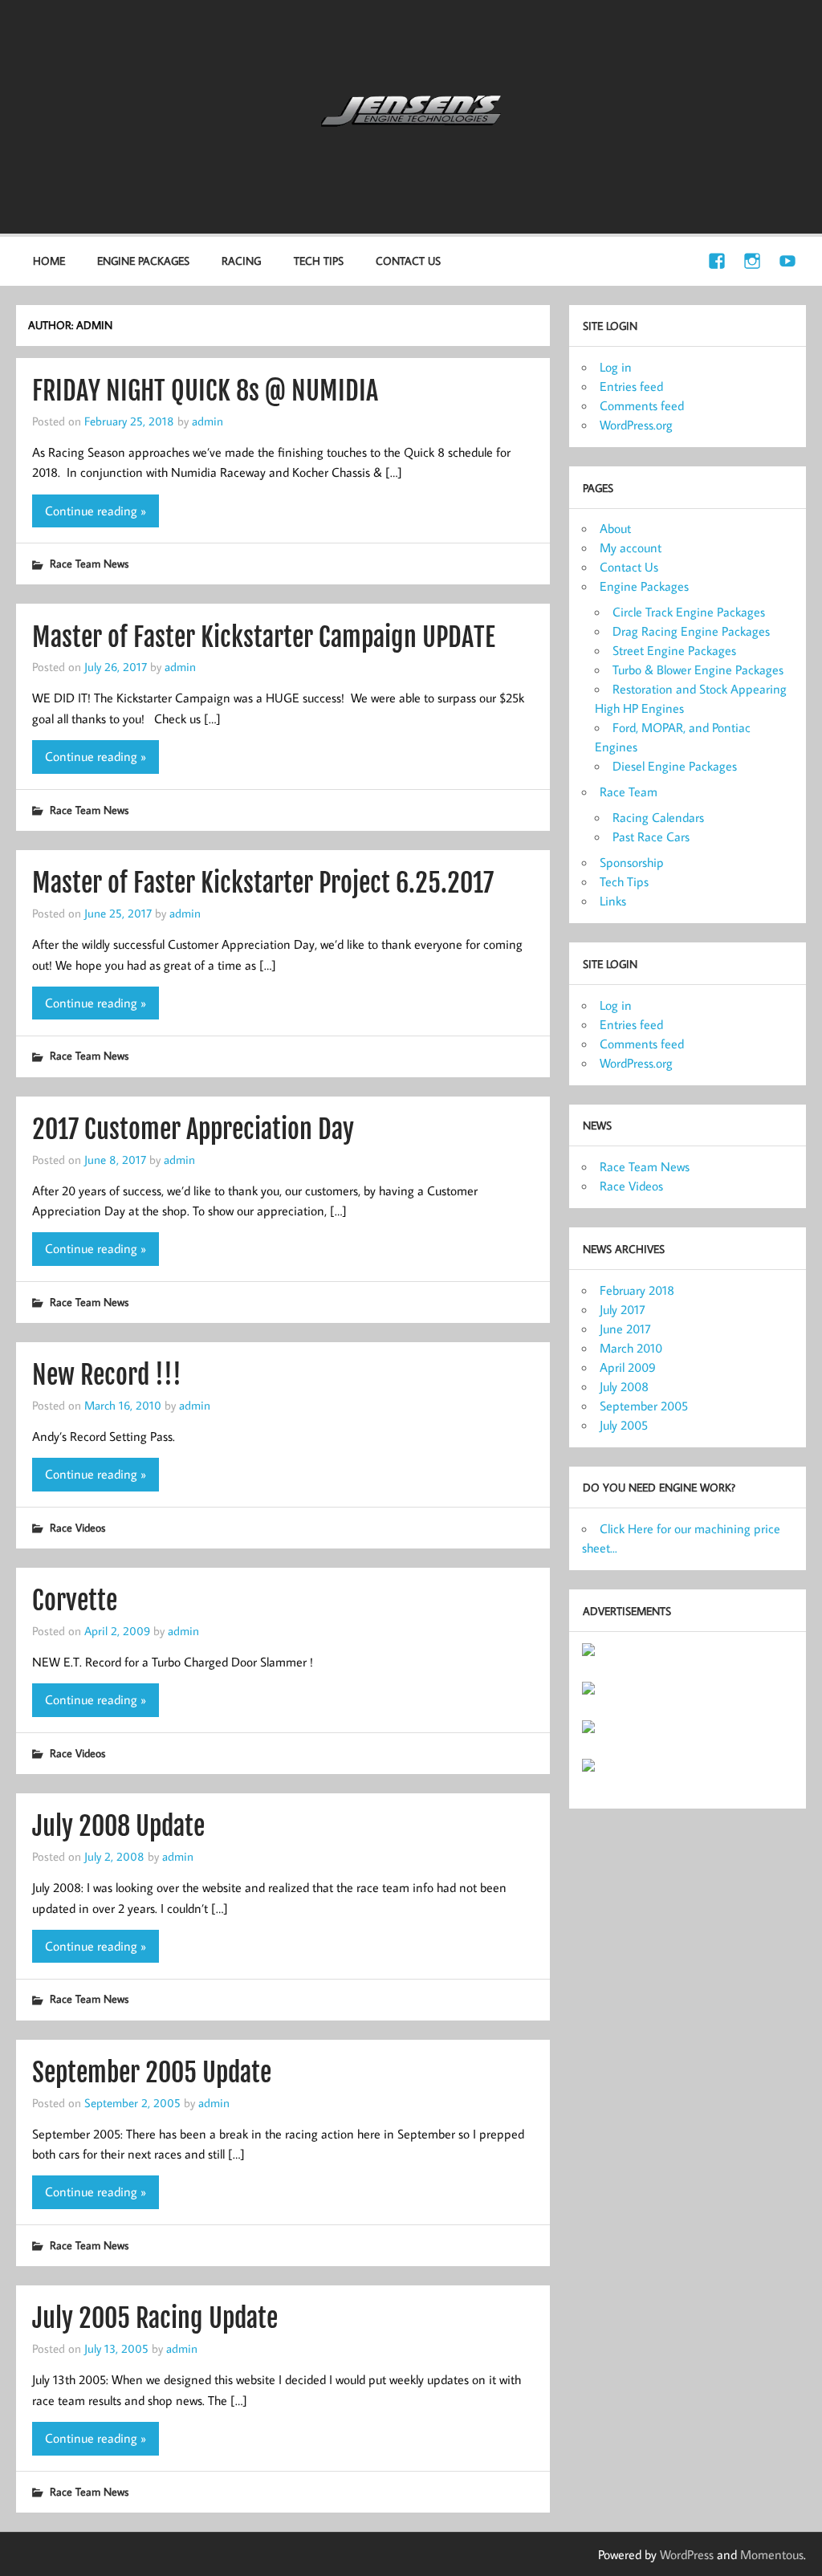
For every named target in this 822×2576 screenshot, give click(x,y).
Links (613, 901)
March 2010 (631, 1348)
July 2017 (623, 1309)
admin (208, 421)
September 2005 (644, 1406)
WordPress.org (636, 425)
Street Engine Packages (674, 650)
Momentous (772, 2554)
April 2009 (628, 1367)
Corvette (75, 1601)
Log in (616, 367)
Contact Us (408, 260)
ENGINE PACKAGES (143, 260)
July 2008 (624, 1386)
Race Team (629, 792)
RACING (241, 260)
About (615, 528)
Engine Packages (644, 586)
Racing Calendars (658, 817)
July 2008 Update (118, 1826)
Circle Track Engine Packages (689, 612)
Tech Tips (319, 260)
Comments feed (642, 405)
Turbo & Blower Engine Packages (698, 669)
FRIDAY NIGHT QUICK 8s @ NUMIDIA (205, 391)
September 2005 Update (152, 2073)
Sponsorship (632, 862)
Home (49, 260)
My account (631, 547)
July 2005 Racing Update (155, 2318)
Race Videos (77, 1527)
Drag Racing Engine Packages (691, 631)
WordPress (687, 2554)
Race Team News (89, 563)
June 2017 (625, 1329)
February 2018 (637, 1290)
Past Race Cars (651, 836)
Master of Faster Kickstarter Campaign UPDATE (264, 637)
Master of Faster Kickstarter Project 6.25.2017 (263, 883)
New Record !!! (107, 1375)
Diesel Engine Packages (675, 766)
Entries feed (631, 386)
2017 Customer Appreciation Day (193, 1129)
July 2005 (624, 1425)
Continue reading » (96, 511)
